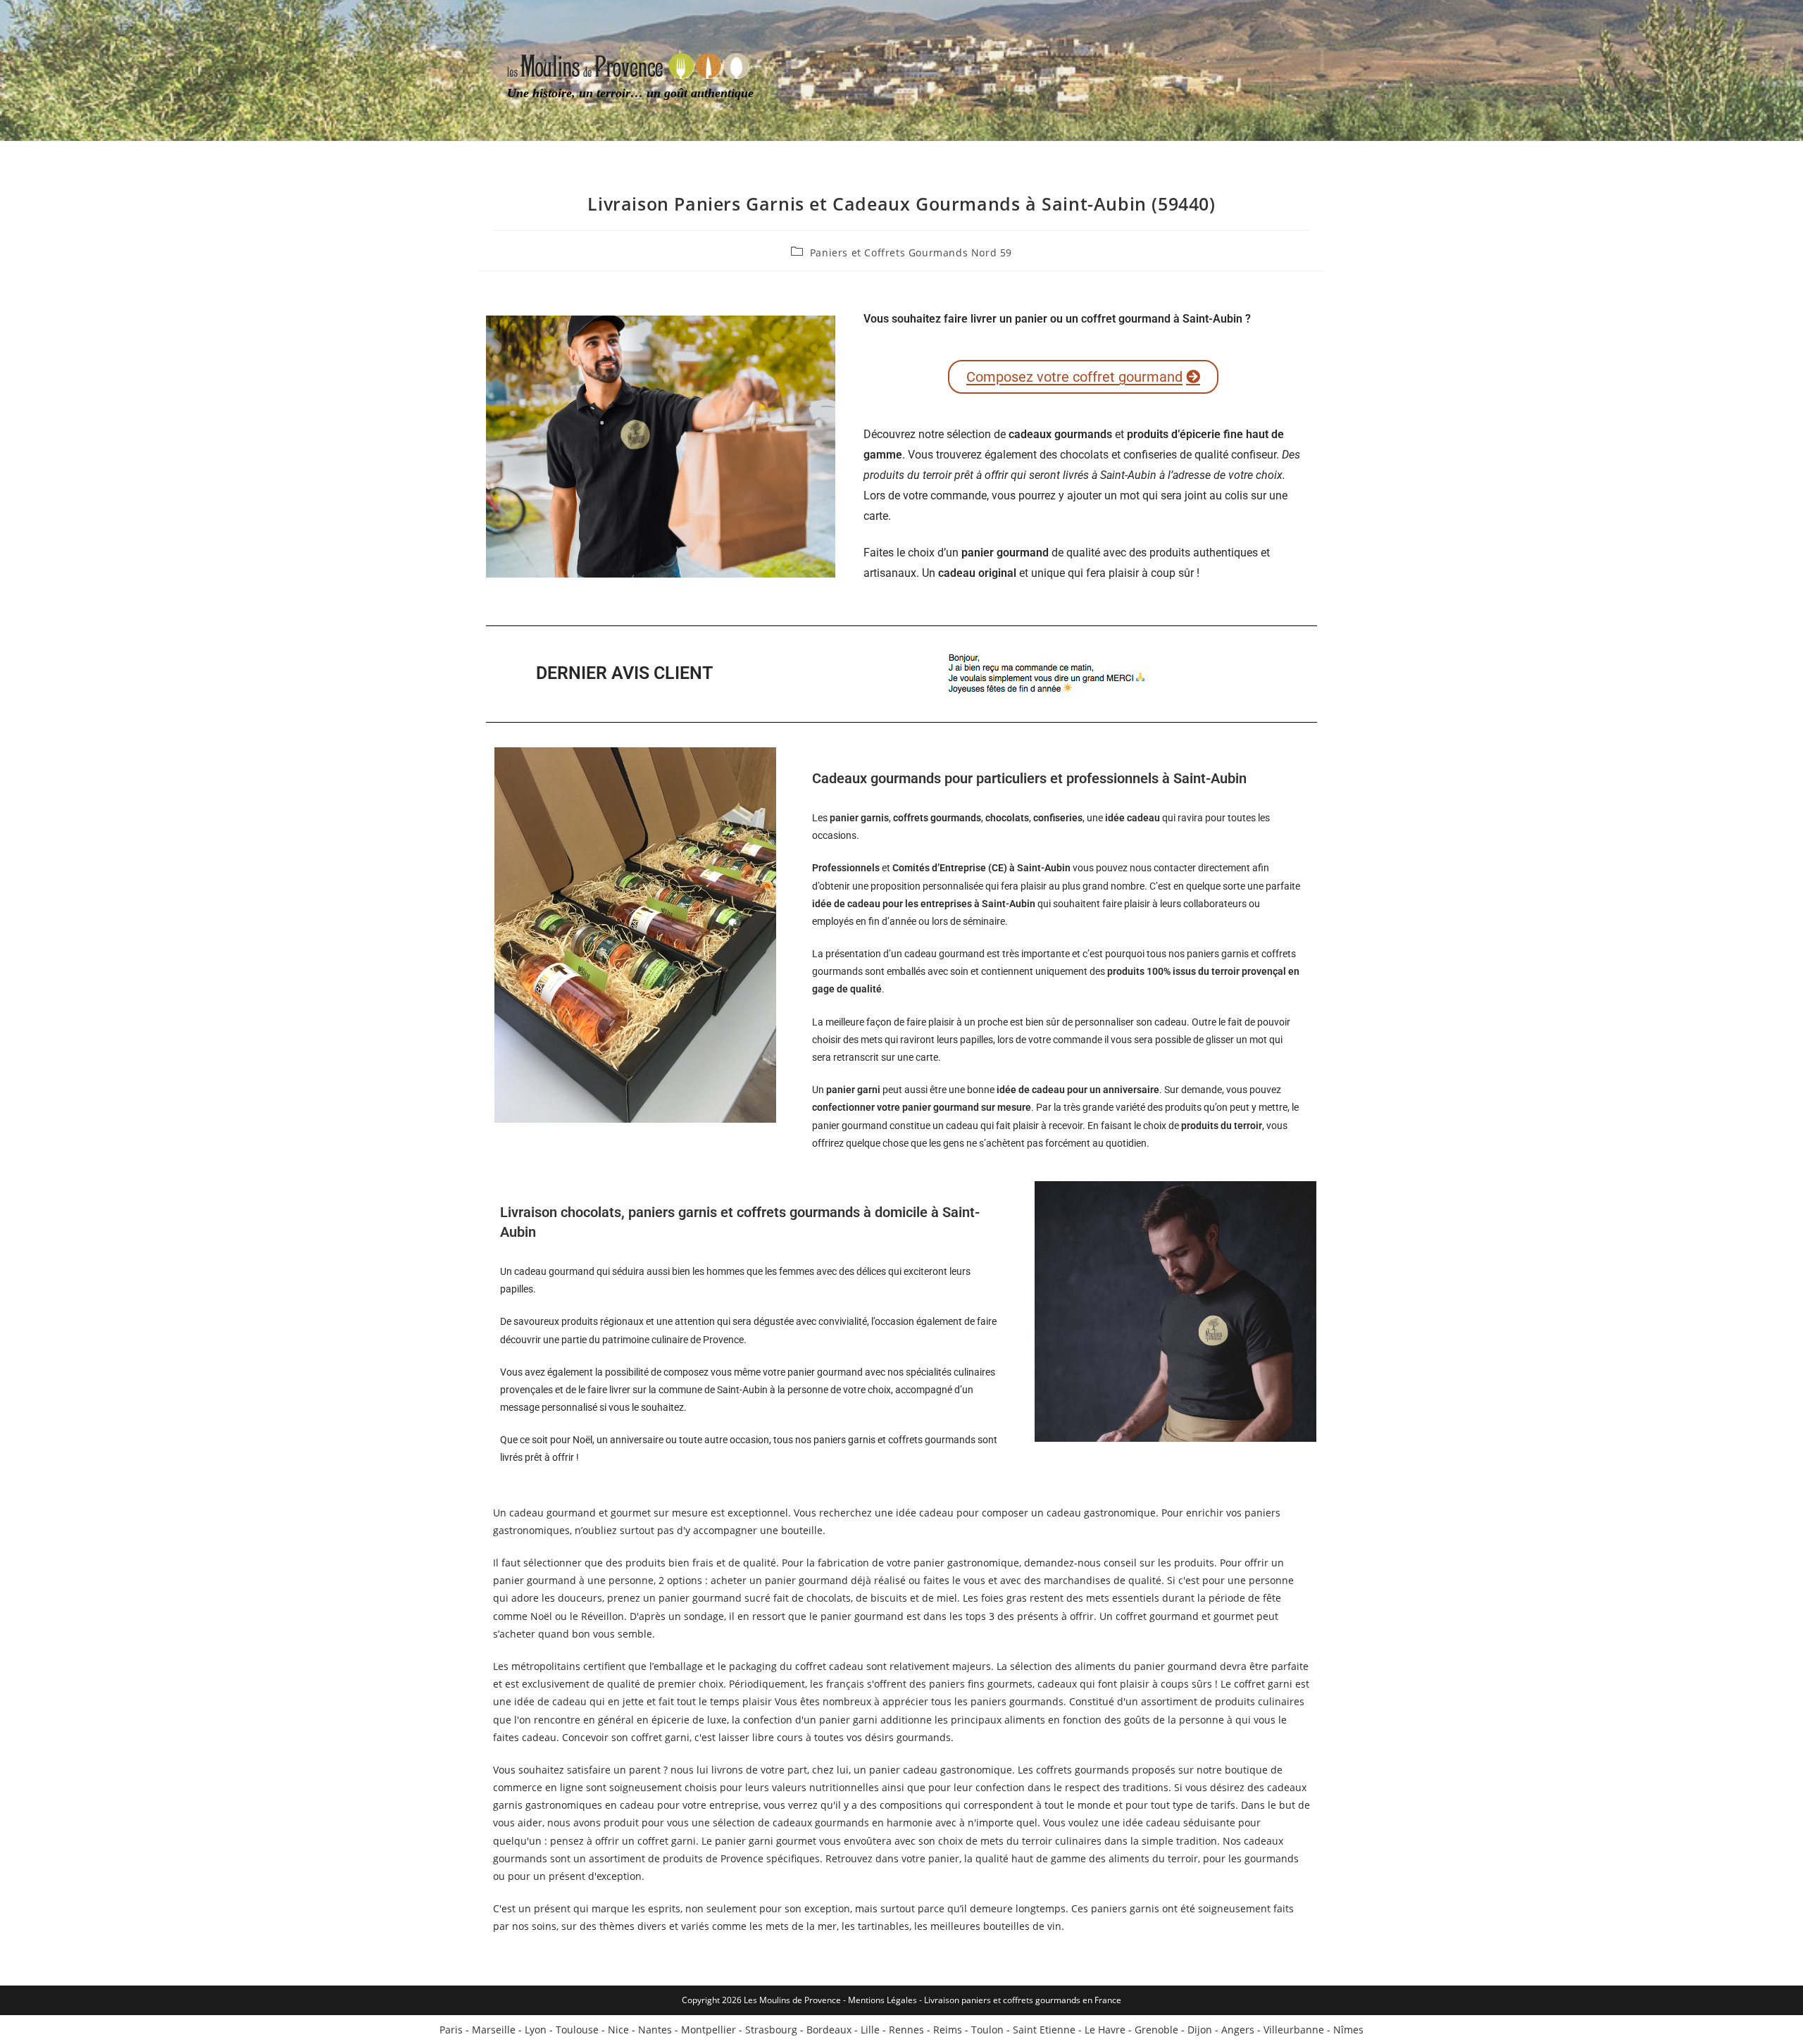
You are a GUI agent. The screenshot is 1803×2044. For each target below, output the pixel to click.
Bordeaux (829, 2030)
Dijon (1200, 2030)
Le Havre (1105, 2030)
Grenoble (1156, 2030)
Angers (1238, 2030)
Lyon (536, 2030)
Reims (948, 2030)
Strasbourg (771, 2030)
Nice (618, 2030)
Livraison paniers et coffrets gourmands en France (1023, 2000)
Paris (451, 2030)
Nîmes (1348, 2030)
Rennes (906, 2030)
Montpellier (709, 2030)
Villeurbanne (1294, 2030)
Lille (870, 2030)
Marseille (494, 2030)
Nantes (655, 2030)
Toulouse (577, 2030)
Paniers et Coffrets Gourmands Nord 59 (911, 253)
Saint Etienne (1044, 2030)
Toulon (987, 2030)
